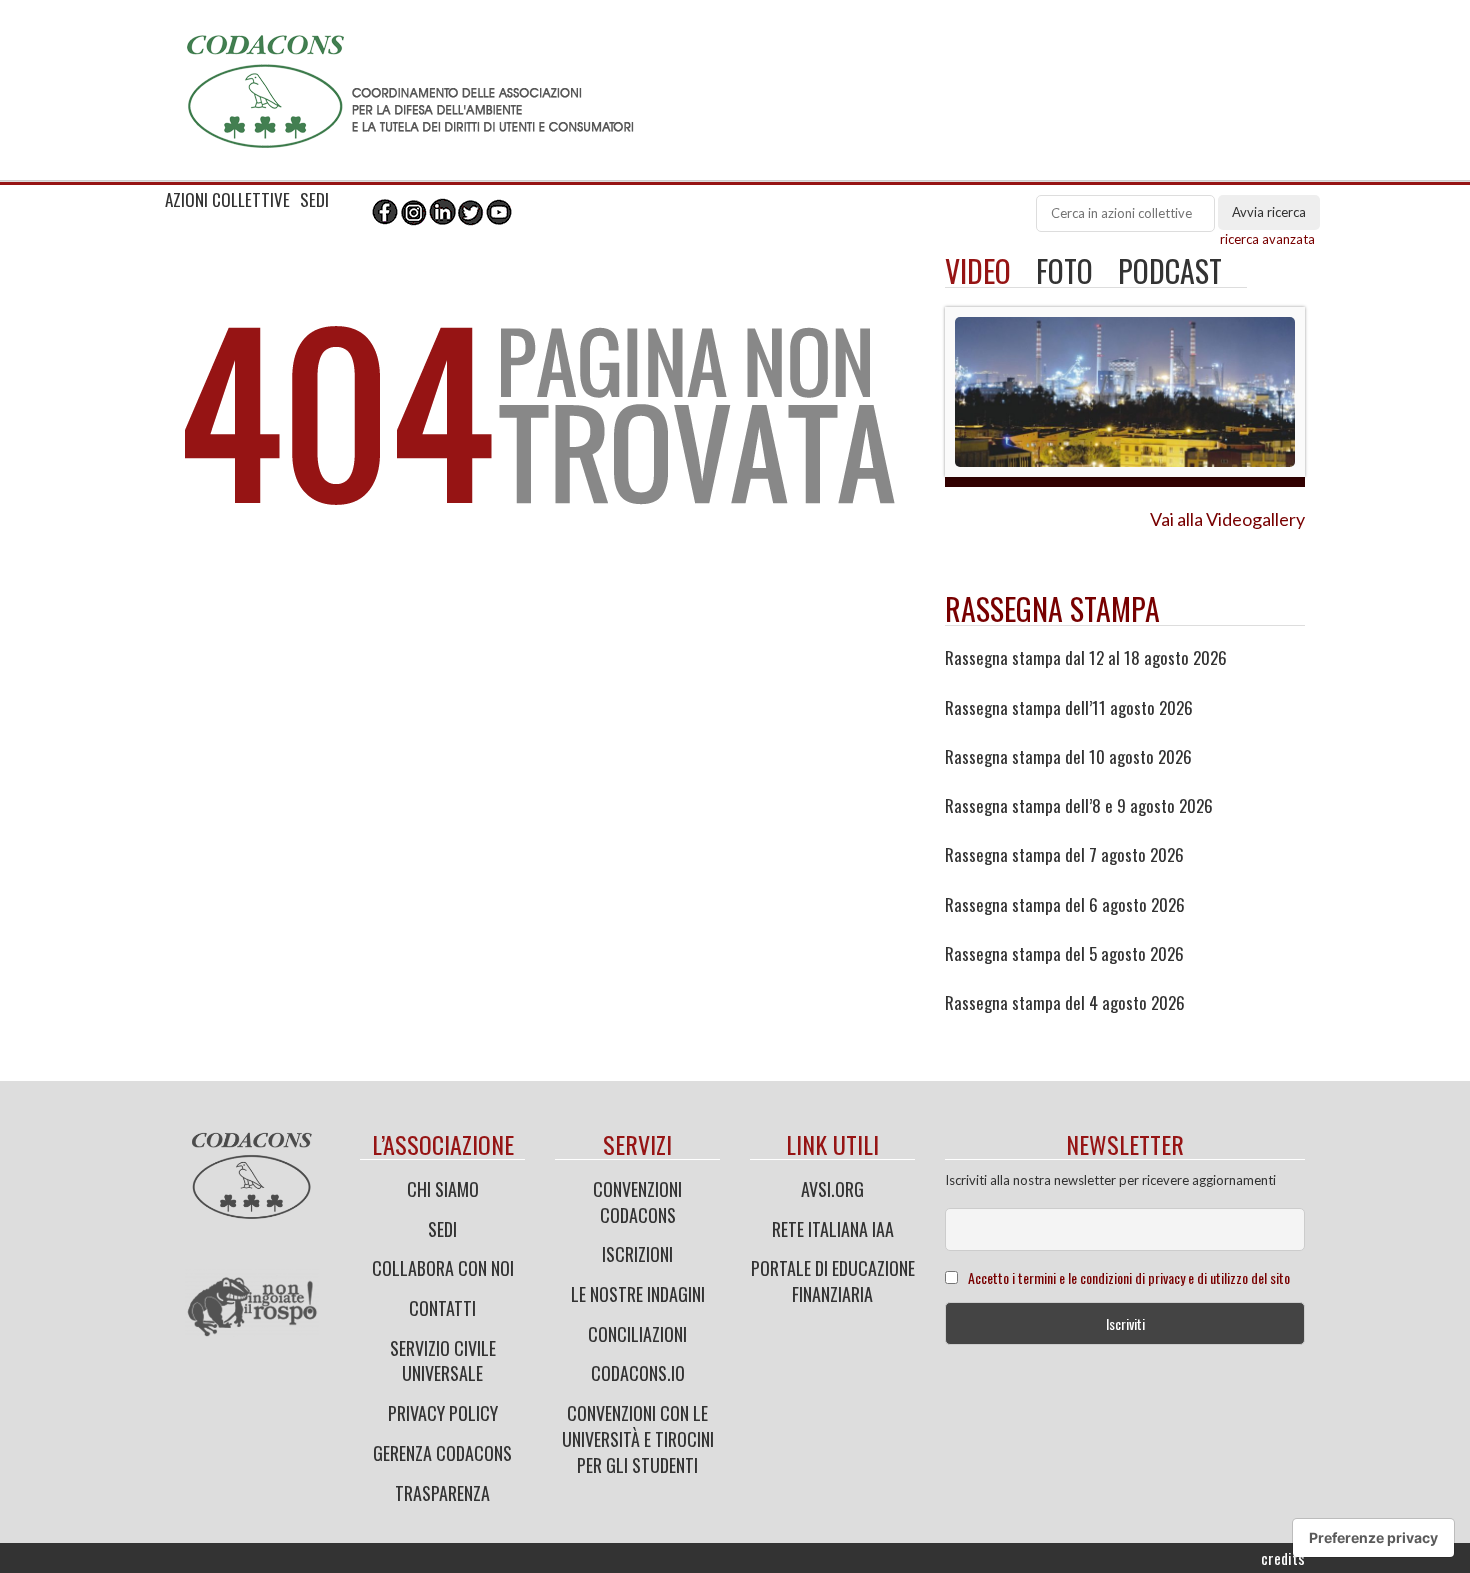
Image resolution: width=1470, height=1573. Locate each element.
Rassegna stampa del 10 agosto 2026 (1068, 757)
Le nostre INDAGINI (638, 1294)
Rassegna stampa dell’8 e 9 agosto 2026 (1079, 806)
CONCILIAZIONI (637, 1334)
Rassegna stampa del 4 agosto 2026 (1065, 1003)
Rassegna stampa (1052, 608)
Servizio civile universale (443, 1361)
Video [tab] (978, 270)
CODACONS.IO (638, 1373)
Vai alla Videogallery (1227, 519)
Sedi (442, 1229)
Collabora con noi (443, 1268)
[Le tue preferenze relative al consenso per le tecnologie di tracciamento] (1373, 1538)
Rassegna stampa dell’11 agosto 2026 (1069, 708)
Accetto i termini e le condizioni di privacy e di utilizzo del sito (1129, 1277)
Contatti (442, 1308)
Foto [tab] (1064, 270)
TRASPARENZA (442, 1493)
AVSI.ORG (832, 1189)
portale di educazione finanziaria (833, 1281)
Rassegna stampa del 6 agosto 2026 (1065, 905)
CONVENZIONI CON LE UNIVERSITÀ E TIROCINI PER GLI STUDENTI (638, 1438)
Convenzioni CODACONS (637, 1202)
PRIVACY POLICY (443, 1413)
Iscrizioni (637, 1254)
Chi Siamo (443, 1189)
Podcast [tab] (1170, 270)
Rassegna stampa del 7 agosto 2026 (1064, 855)
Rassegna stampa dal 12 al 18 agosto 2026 (1086, 658)
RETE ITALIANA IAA (833, 1229)
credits (1283, 1558)
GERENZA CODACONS (442, 1453)
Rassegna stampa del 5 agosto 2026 (1064, 954)
